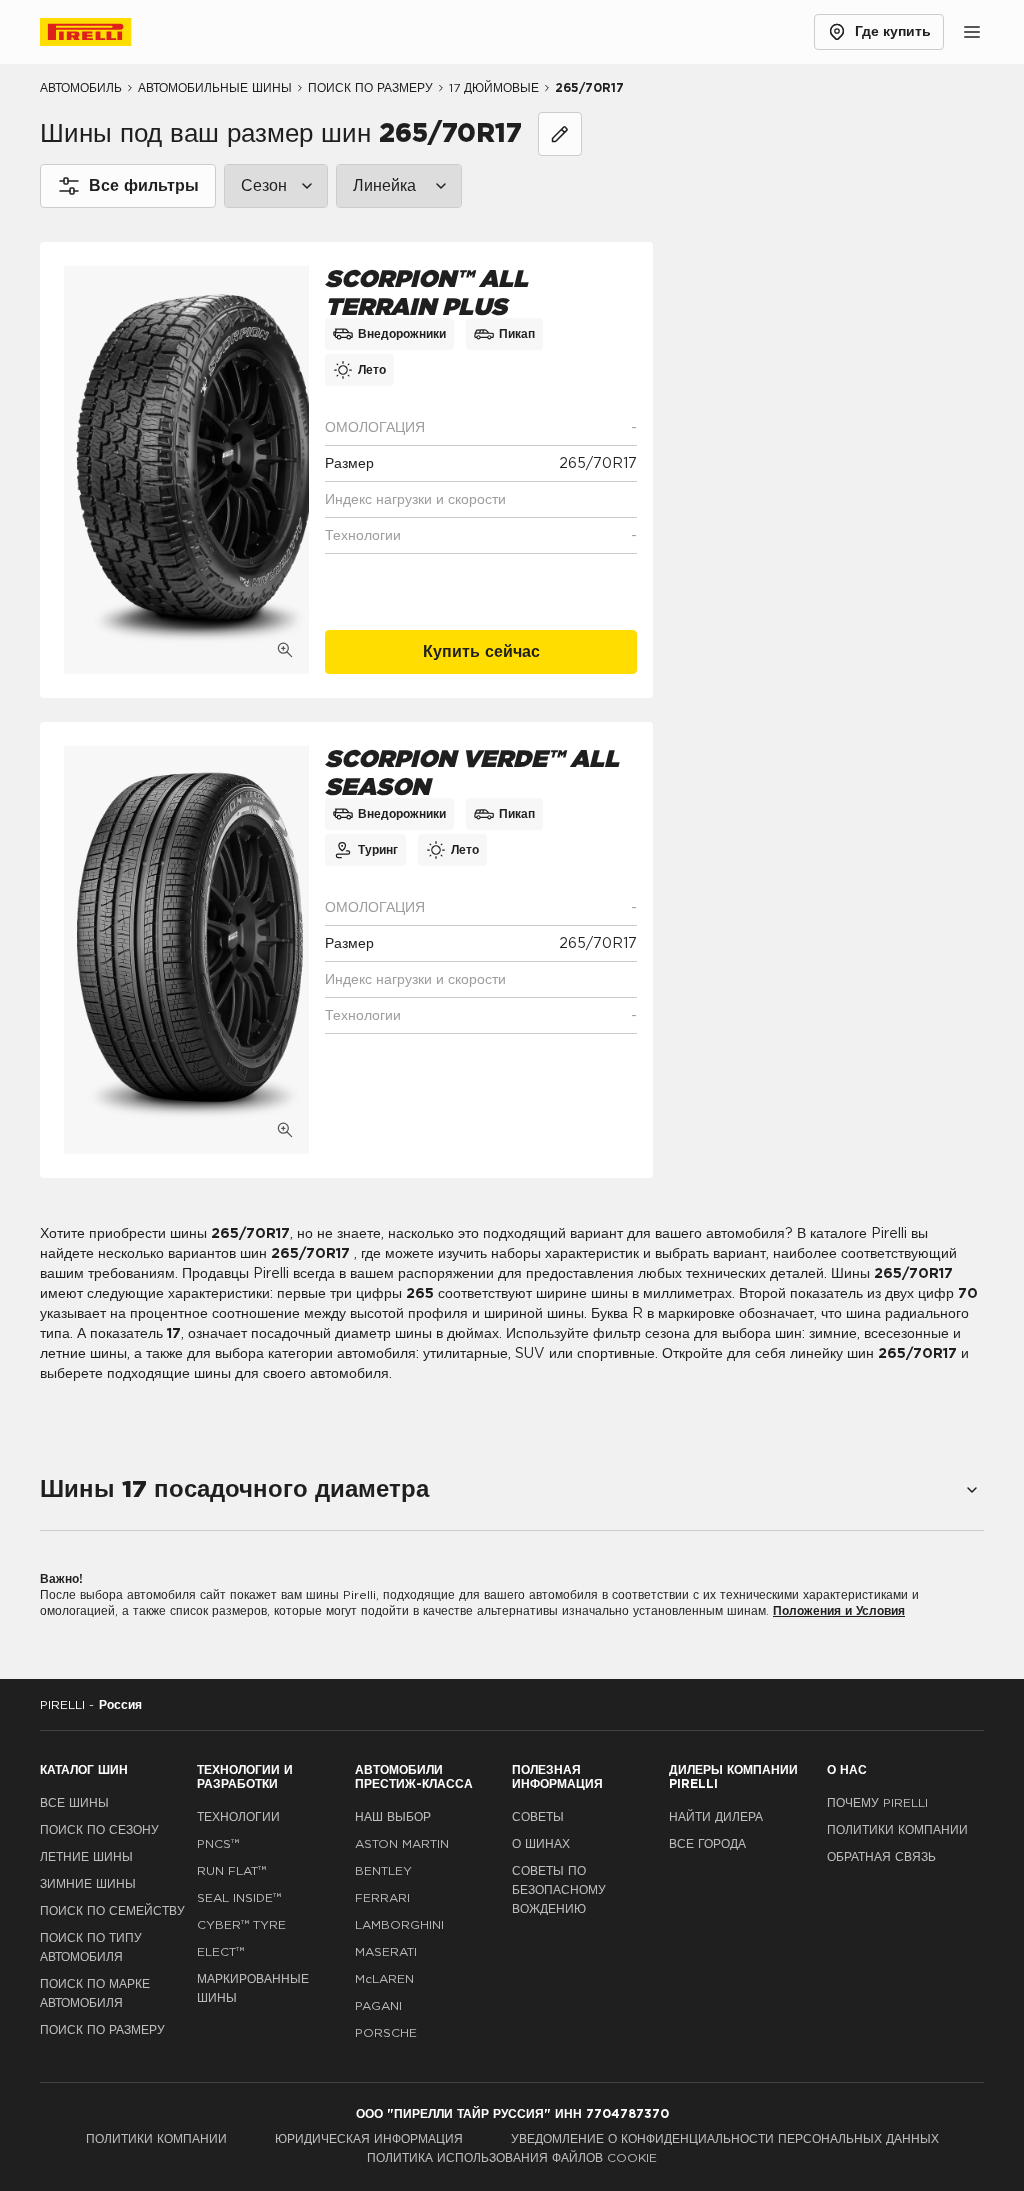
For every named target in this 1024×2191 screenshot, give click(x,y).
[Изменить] (560, 134)
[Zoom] (285, 650)
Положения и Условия (839, 1611)
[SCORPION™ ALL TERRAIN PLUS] (186, 470)
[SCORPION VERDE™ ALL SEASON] (186, 950)
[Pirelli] (104, 32)
